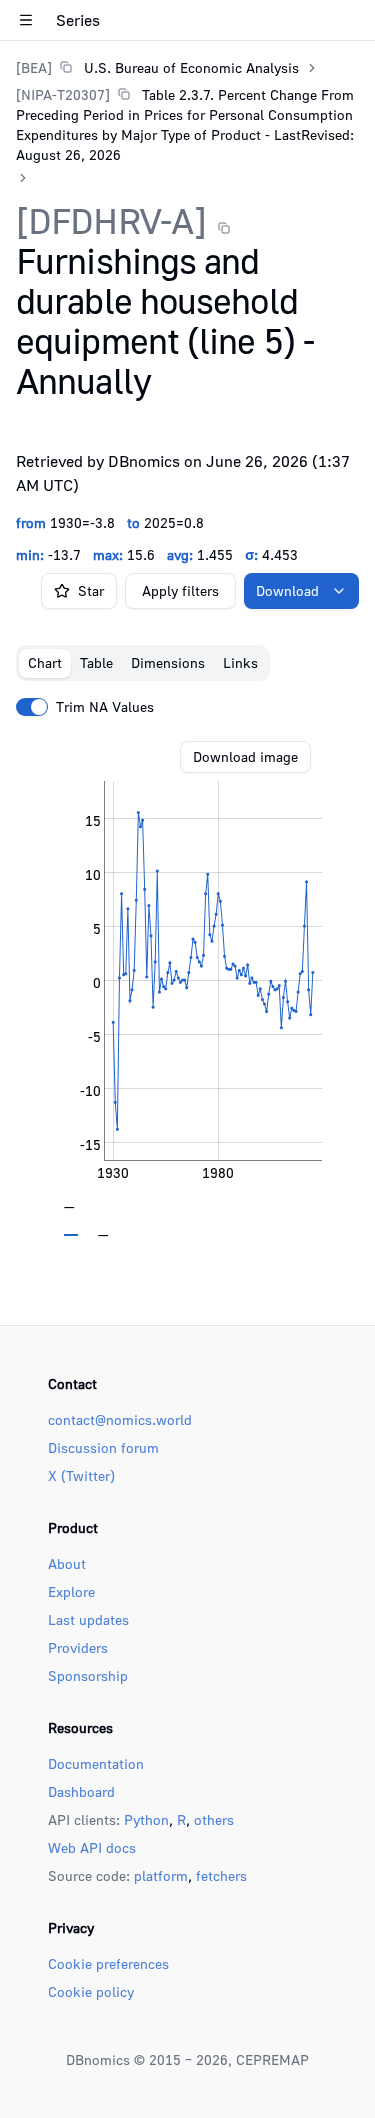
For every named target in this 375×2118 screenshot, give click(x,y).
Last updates (88, 1619)
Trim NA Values (105, 707)
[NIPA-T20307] (63, 94)
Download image (245, 756)
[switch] (32, 707)
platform (161, 1875)
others (214, 1819)
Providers (78, 1647)
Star (91, 590)
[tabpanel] (187, 989)
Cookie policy (91, 1991)
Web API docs (92, 1847)
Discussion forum (103, 1447)
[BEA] (34, 67)
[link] (157, 67)
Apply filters (180, 590)
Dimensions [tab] (168, 662)
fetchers (221, 1875)
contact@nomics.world (120, 1419)
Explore (71, 1591)
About (67, 1563)
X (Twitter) (81, 1475)
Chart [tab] (45, 662)
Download (287, 590)
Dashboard (81, 1791)
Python (146, 1819)
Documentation (96, 1763)
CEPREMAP (272, 2059)
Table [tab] (96, 662)
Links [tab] (240, 662)
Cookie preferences (108, 1963)
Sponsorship (88, 1675)
